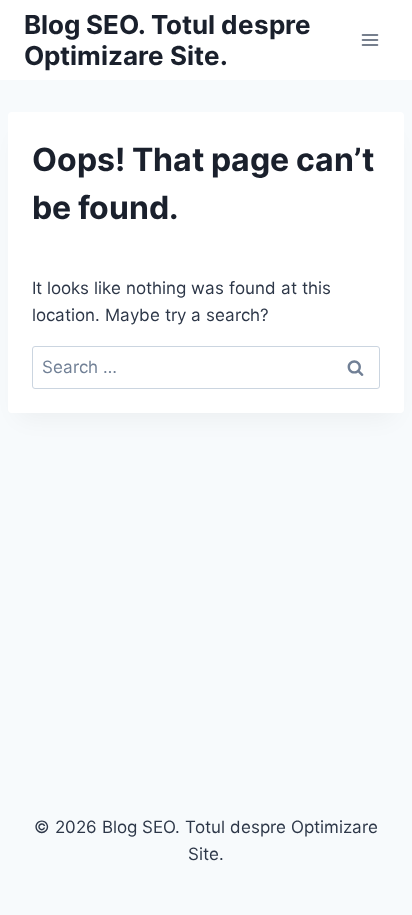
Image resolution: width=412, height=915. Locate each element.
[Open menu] (369, 39)
